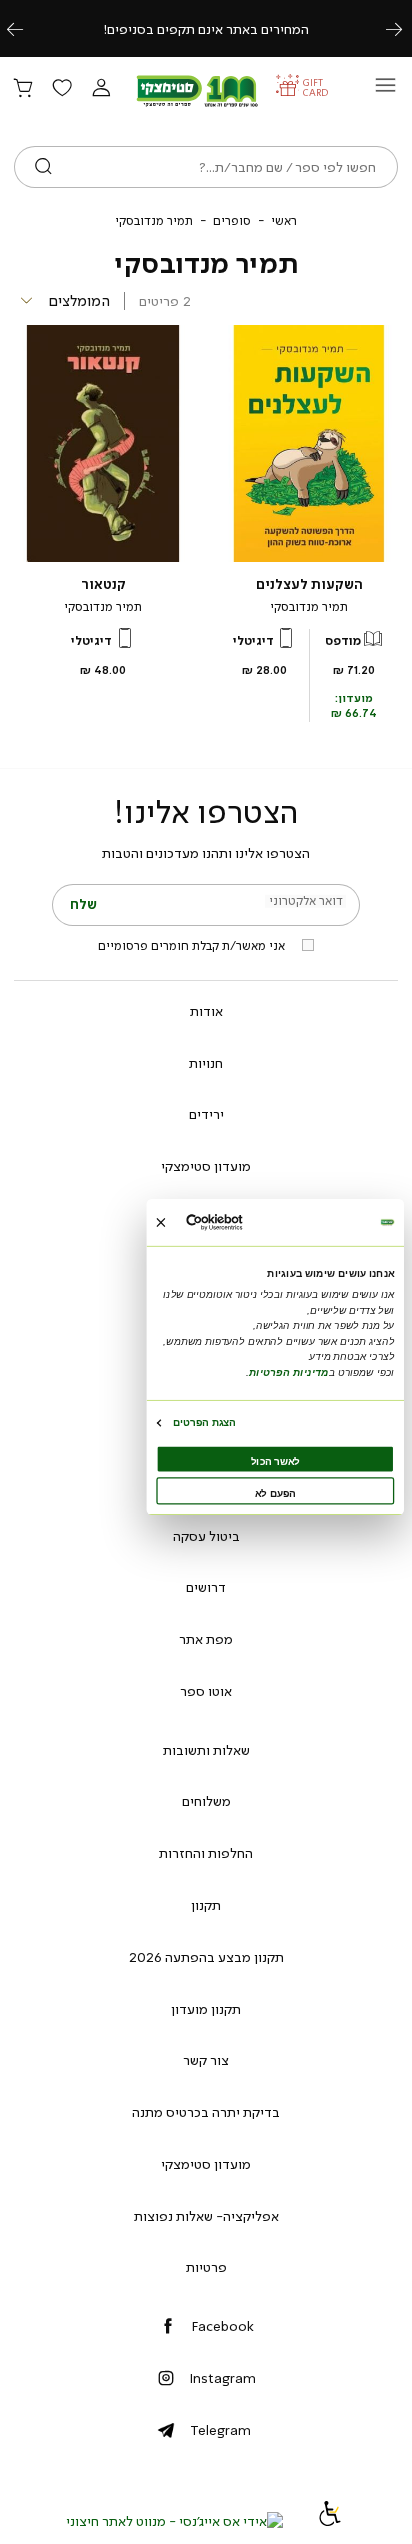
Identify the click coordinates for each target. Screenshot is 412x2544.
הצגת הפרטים (204, 1422)
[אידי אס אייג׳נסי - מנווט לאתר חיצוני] (174, 2521)
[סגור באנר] (160, 1222)
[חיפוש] (43, 167)
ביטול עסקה (206, 1536)
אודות (206, 1011)
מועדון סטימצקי (206, 1166)
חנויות (206, 1063)
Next (405, 28)
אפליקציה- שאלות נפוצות (206, 2216)
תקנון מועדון (206, 2009)
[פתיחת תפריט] (385, 90)
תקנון (206, 1905)
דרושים (206, 1587)
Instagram (222, 2378)
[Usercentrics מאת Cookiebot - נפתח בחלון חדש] (240, 1222)
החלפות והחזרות (206, 1853)
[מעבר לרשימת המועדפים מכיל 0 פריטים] (62, 89)
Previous (26, 28)
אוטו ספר (206, 1691)
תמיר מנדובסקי (309, 607)
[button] (101, 89)
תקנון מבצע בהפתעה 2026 (206, 1957)
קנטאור (103, 584)
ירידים (206, 1114)
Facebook (222, 2326)
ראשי (284, 221)
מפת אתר (206, 1639)
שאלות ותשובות (206, 1750)
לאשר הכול (275, 1461)
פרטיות (206, 2267)
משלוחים (206, 1801)
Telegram (220, 2430)
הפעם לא (275, 1493)
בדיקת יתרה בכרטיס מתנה (206, 2112)
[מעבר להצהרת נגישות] (330, 2521)
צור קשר (206, 2060)
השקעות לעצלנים (309, 584)
